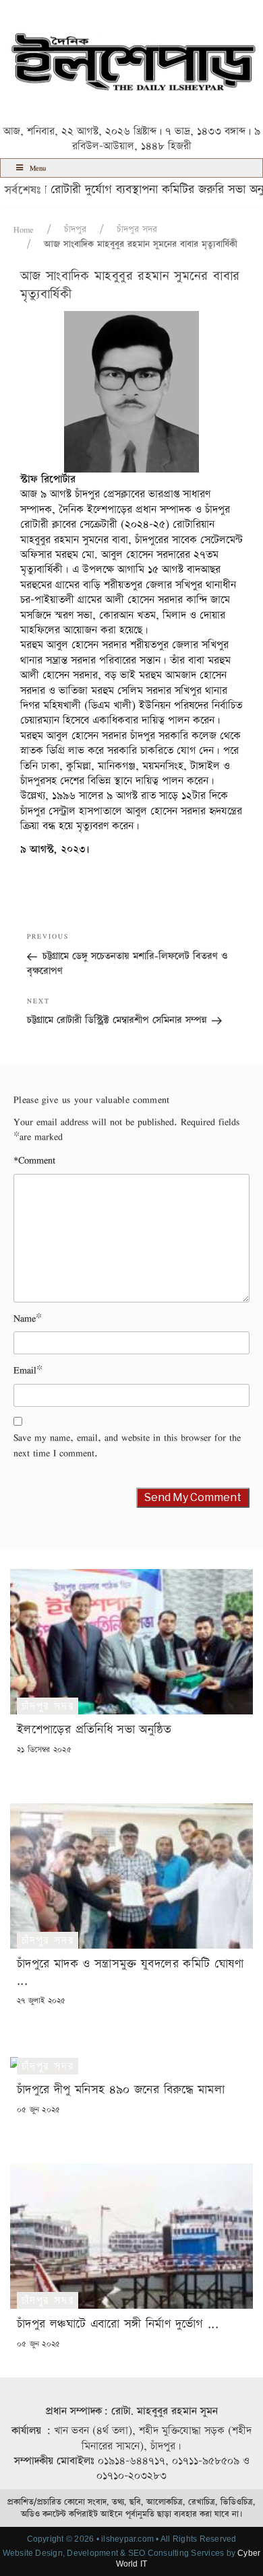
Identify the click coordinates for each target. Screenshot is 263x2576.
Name (25, 1319)
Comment (34, 1160)
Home (24, 230)
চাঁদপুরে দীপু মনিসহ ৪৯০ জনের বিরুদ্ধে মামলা (121, 2090)
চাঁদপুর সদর (137, 230)
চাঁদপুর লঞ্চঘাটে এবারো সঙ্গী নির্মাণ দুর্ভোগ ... (118, 2324)
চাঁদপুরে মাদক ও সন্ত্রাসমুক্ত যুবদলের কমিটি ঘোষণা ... (130, 1972)
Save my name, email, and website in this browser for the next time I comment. (127, 1445)
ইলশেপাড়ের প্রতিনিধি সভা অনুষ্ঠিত (94, 1730)
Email (25, 1370)
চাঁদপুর (75, 230)
